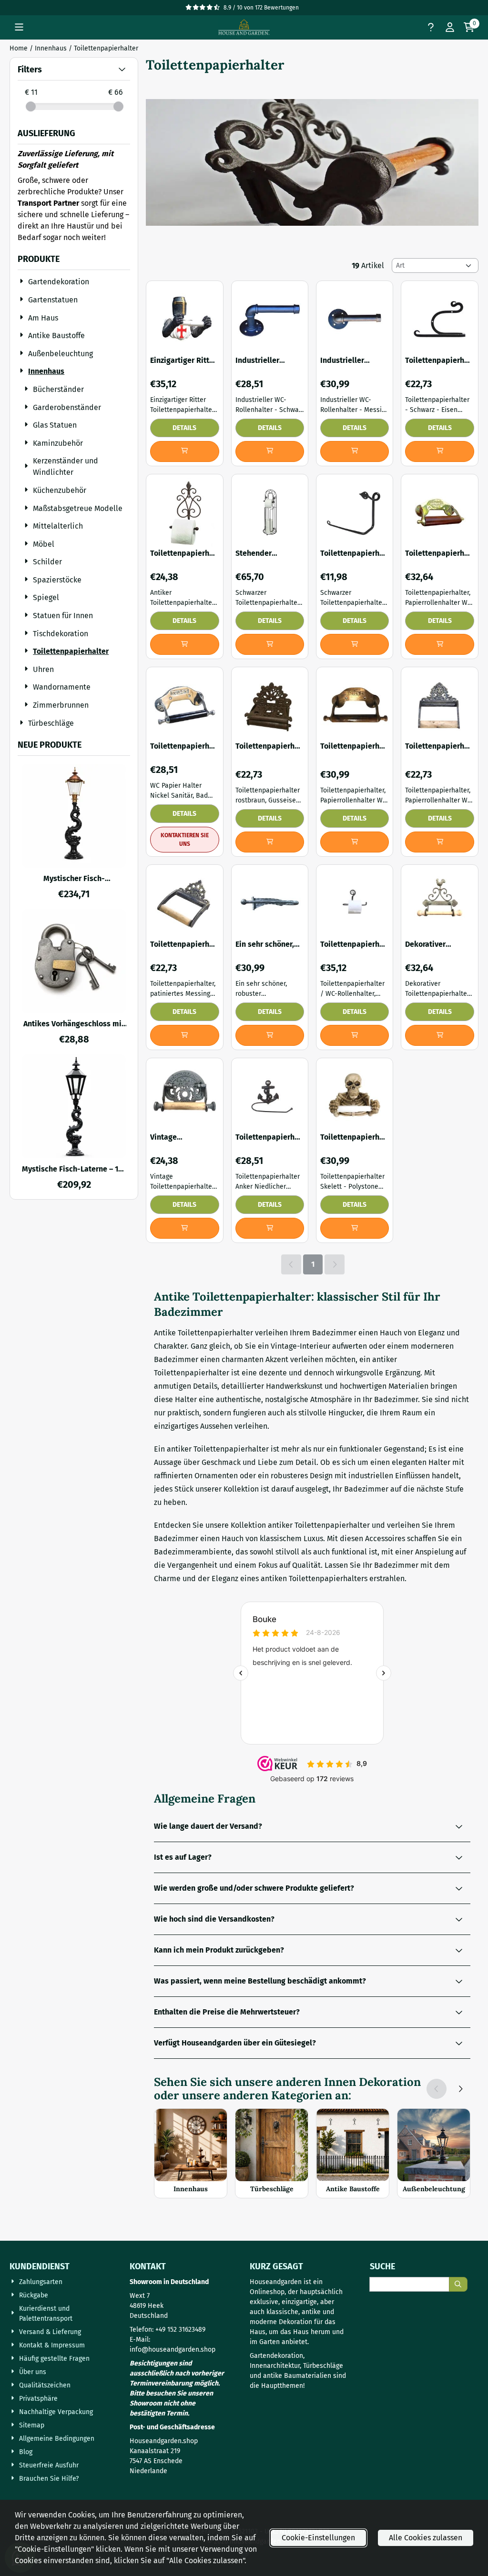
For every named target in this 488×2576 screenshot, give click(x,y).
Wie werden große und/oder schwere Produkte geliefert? (254, 1888)
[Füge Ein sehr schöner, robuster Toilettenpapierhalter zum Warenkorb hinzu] (270, 1035)
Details (184, 428)
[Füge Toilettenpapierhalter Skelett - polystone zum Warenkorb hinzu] (355, 1228)
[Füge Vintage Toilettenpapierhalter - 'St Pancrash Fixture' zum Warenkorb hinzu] (184, 1228)
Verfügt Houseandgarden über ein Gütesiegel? (235, 2043)
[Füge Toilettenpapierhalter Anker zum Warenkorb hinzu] (270, 1228)
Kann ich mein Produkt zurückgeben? (219, 1950)
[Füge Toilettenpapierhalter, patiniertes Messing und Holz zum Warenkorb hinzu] (439, 842)
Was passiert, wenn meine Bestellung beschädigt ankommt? (260, 1981)
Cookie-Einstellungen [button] (318, 2538)
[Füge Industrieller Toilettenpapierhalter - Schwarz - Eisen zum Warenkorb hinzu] (270, 451)
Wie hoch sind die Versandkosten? (214, 1919)
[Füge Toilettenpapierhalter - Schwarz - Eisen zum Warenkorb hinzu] (439, 451)
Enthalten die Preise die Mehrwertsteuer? (227, 2012)
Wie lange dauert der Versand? (208, 1826)
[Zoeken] (458, 2284)
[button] (19, 27)
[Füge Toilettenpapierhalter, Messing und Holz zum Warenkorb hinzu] (439, 644)
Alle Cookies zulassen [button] (426, 2538)
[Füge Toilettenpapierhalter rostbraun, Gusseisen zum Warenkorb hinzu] (270, 842)
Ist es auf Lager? (183, 1857)
